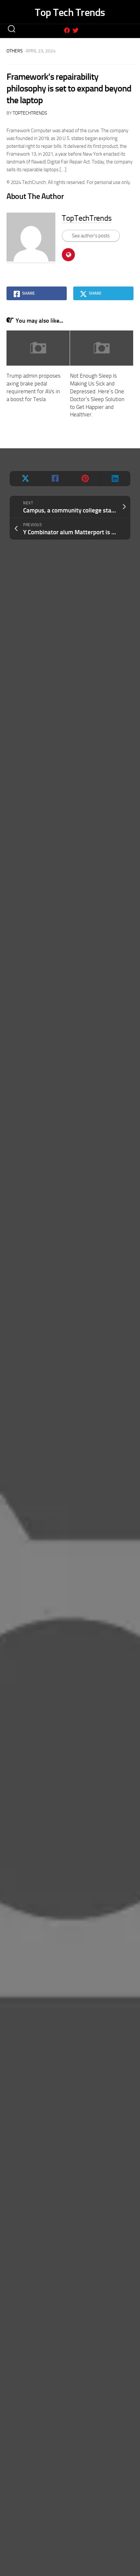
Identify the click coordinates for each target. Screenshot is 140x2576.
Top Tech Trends (70, 12)
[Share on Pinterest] (85, 479)
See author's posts (91, 236)
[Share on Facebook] (55, 479)
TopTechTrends (30, 113)
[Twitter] (76, 30)
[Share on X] (25, 479)
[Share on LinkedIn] (115, 479)
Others (15, 51)
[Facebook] (67, 30)
